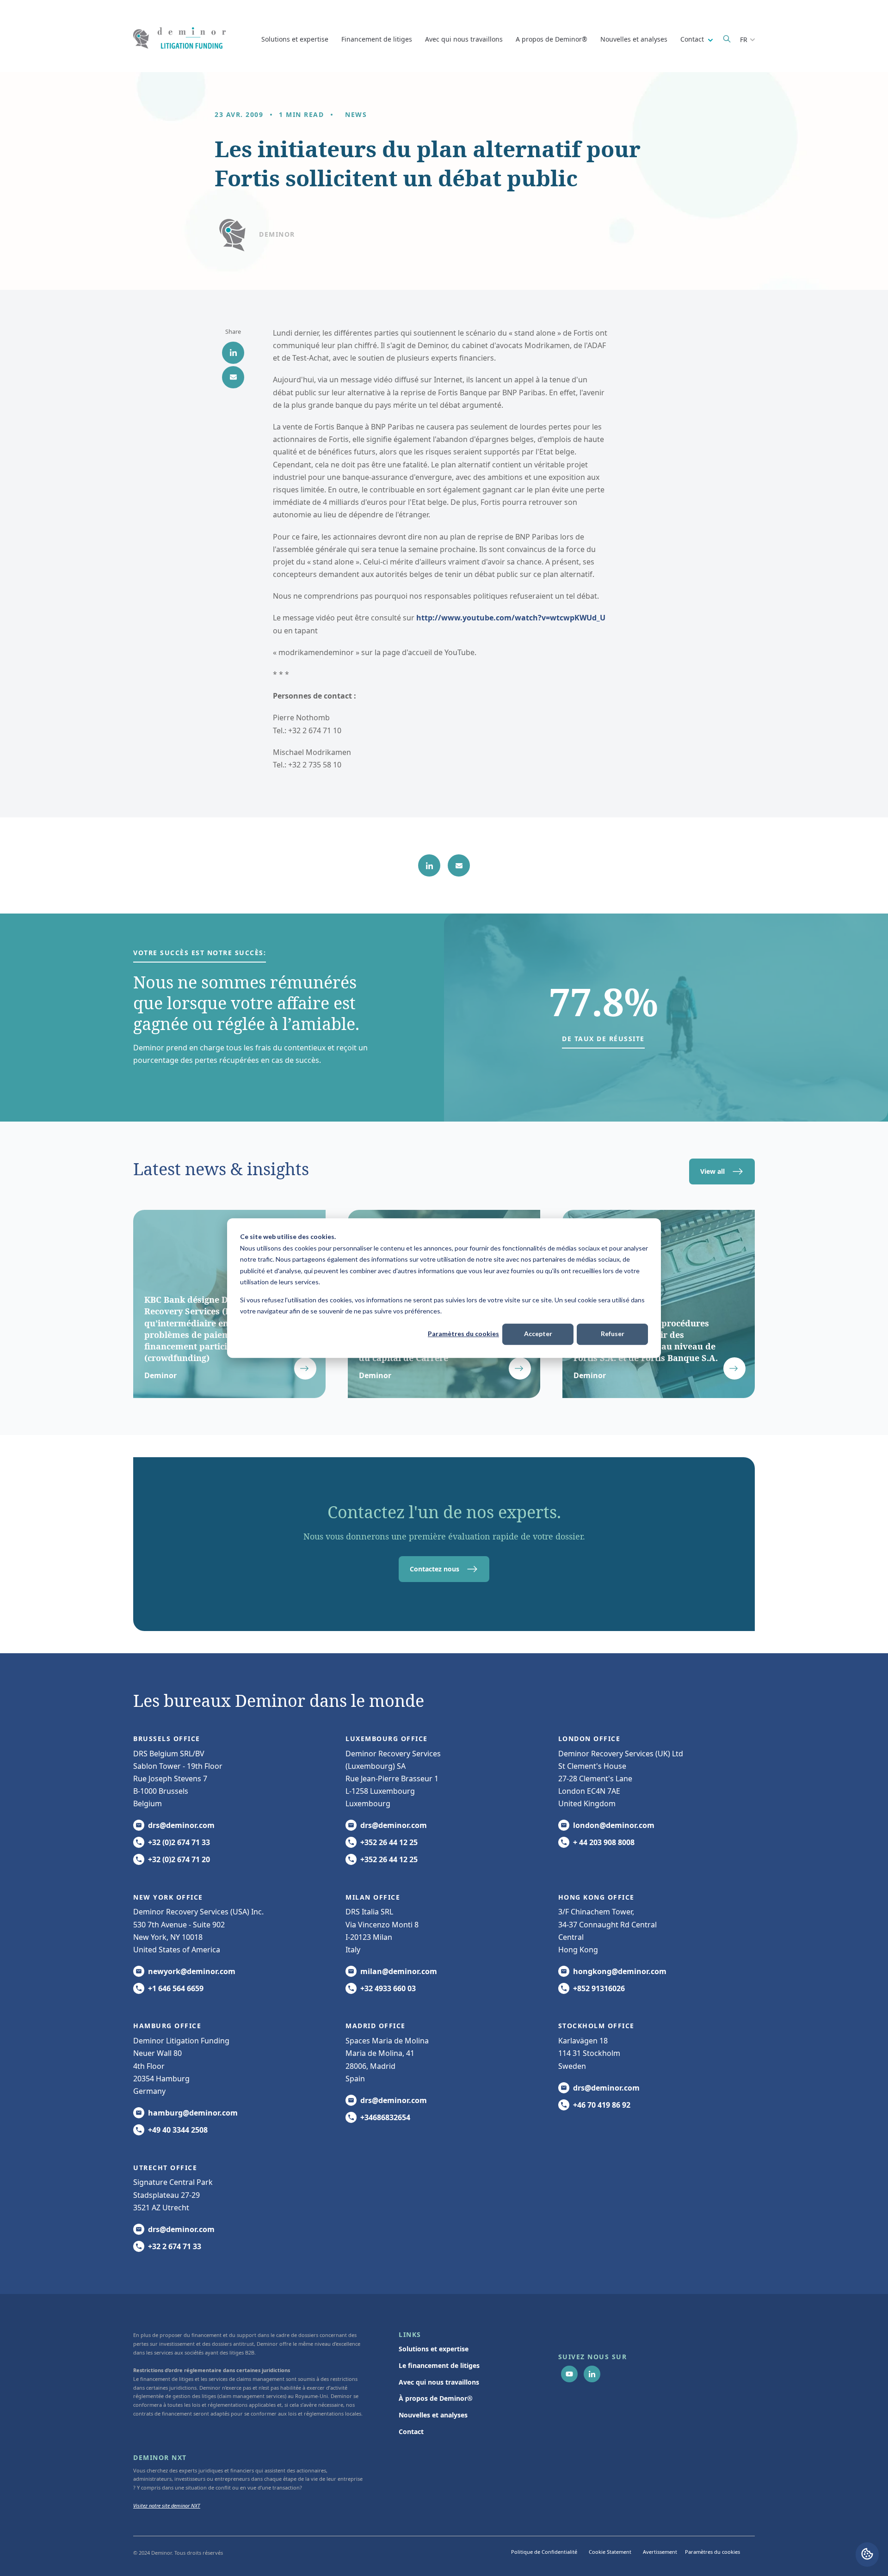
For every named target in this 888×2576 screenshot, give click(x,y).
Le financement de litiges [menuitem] (439, 2365)
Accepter (538, 1334)
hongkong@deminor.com (620, 1971)
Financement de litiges (377, 39)
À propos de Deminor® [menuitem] (436, 2398)
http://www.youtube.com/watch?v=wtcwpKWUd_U (511, 618)
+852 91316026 (599, 1988)
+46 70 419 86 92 (602, 2105)
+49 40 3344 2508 (178, 2130)
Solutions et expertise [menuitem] (434, 2349)
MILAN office (373, 1897)
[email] (233, 377)
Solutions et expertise (295, 39)
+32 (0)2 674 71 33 (179, 1842)
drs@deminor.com (181, 1825)
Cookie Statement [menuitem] (610, 2552)
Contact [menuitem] (411, 2432)
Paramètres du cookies (463, 1334)
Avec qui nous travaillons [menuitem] (439, 2382)
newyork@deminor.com (192, 1971)
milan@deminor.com (399, 1971)
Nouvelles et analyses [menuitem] (433, 2415)
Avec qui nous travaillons (464, 39)
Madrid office (376, 2026)
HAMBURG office (167, 2026)
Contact (693, 39)
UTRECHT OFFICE (165, 2168)
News (356, 114)
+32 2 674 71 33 (175, 2246)
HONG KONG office (596, 1897)
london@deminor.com (614, 1825)
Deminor (277, 234)
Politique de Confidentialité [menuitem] (544, 2552)
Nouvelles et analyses (634, 39)
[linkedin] (233, 353)
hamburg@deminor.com (193, 2113)
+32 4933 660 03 (388, 1988)
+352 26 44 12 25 (389, 1842)
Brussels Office (167, 1739)
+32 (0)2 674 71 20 (179, 1859)
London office (589, 1739)
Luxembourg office (387, 1739)
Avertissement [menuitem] (660, 2552)
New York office (168, 1897)
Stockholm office (596, 2026)
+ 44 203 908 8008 (604, 1842)
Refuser (613, 1334)
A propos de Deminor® (552, 39)
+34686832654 (385, 2117)
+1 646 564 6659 (176, 1988)
